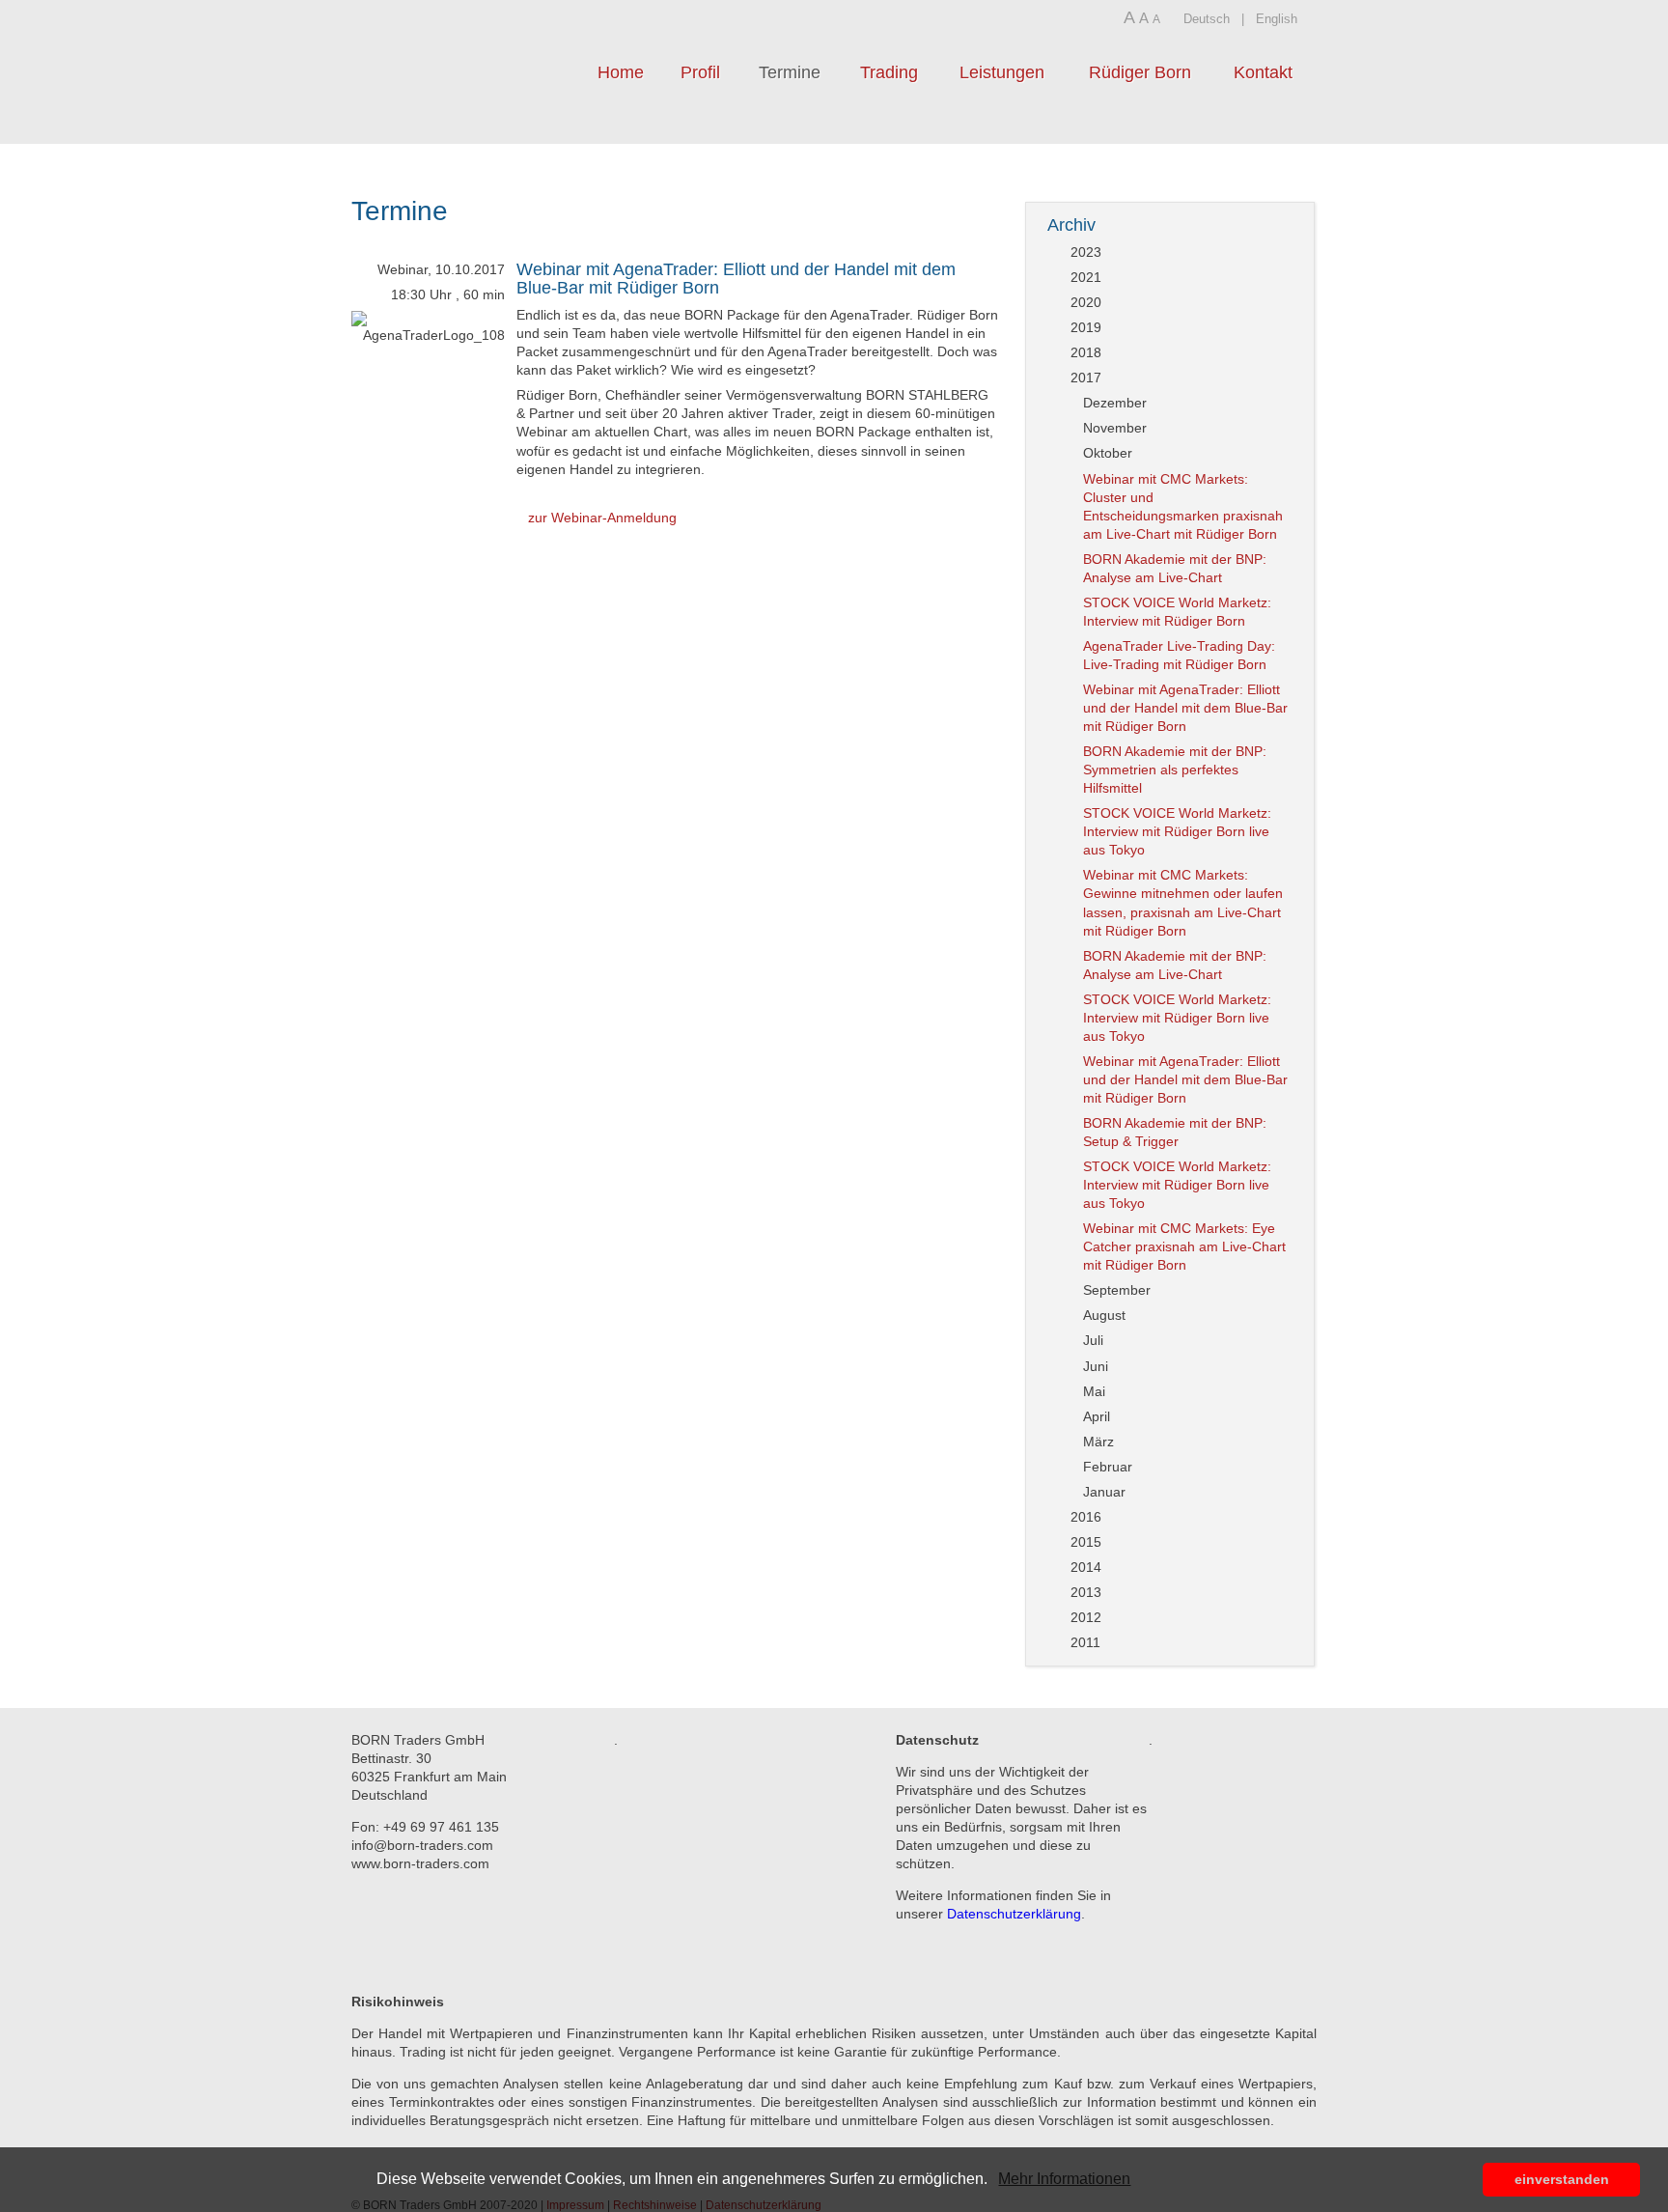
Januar (1104, 1492)
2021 (1086, 277)
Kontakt (1263, 72)
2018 (1086, 352)
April (1097, 1416)
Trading (889, 72)
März (1098, 1442)
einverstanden (1562, 2179)
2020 (1086, 302)
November (1115, 428)
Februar (1108, 1467)
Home (621, 72)
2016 (1086, 1517)
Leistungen (1002, 72)
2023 (1086, 252)
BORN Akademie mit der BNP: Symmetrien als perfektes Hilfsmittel (1175, 770)
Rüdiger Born (1140, 72)
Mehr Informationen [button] (1064, 2179)
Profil (700, 72)
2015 (1086, 1542)
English (1277, 19)
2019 (1086, 327)
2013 (1086, 1592)
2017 (1086, 378)
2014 (1086, 1567)
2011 (1085, 1642)
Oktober (1108, 453)
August (1104, 1315)
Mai (1094, 1391)
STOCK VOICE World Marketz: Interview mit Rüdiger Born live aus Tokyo (1177, 831)
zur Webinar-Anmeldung (602, 518)
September (1117, 1290)
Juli (1093, 1340)
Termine (790, 72)
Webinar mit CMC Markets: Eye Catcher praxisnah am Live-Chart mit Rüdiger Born (1184, 1246)
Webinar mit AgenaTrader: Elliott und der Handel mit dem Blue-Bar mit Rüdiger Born (736, 279)
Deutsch (1207, 19)
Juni (1096, 1366)
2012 (1086, 1617)
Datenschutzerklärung (1014, 1914)
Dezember (1115, 403)
